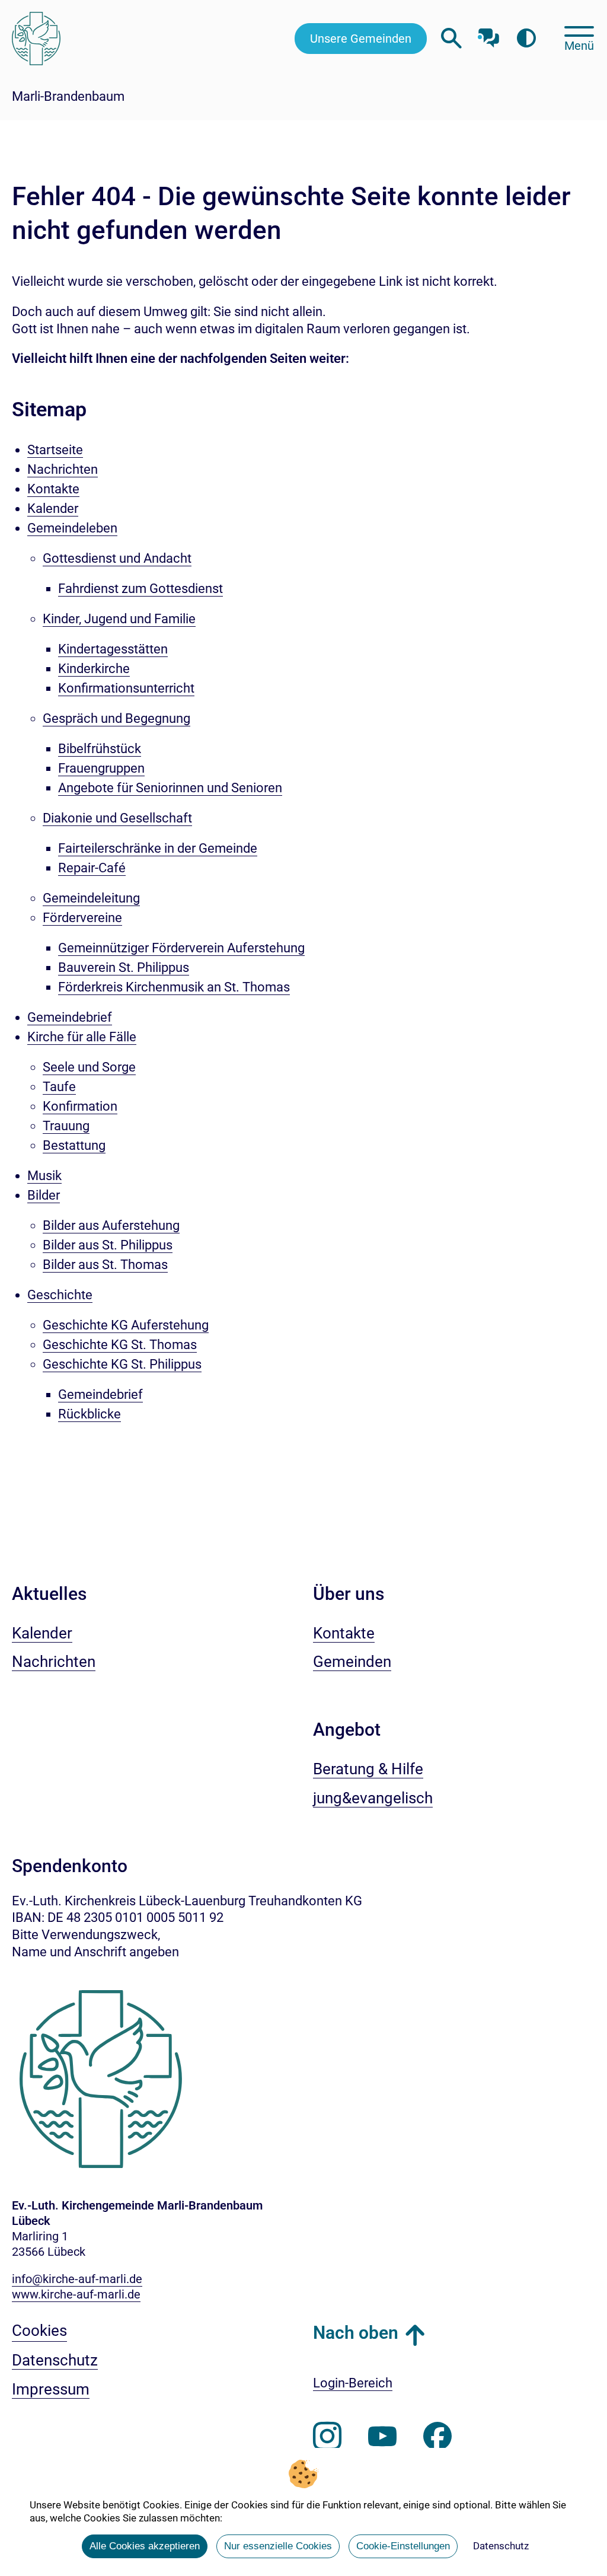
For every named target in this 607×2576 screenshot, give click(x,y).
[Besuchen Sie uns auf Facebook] (437, 2437)
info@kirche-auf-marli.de (77, 2279)
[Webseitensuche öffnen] (451, 38)
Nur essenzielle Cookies (278, 2546)
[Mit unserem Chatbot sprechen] (489, 34)
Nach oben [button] (356, 2333)
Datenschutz (501, 2546)
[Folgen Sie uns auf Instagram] (327, 2437)
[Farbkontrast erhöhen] (526, 38)
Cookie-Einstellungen (403, 2546)
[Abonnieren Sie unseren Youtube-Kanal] (382, 2437)
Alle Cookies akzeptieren (145, 2546)
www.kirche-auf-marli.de (76, 2294)
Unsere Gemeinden (361, 39)
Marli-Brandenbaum (68, 96)
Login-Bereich (353, 2383)
